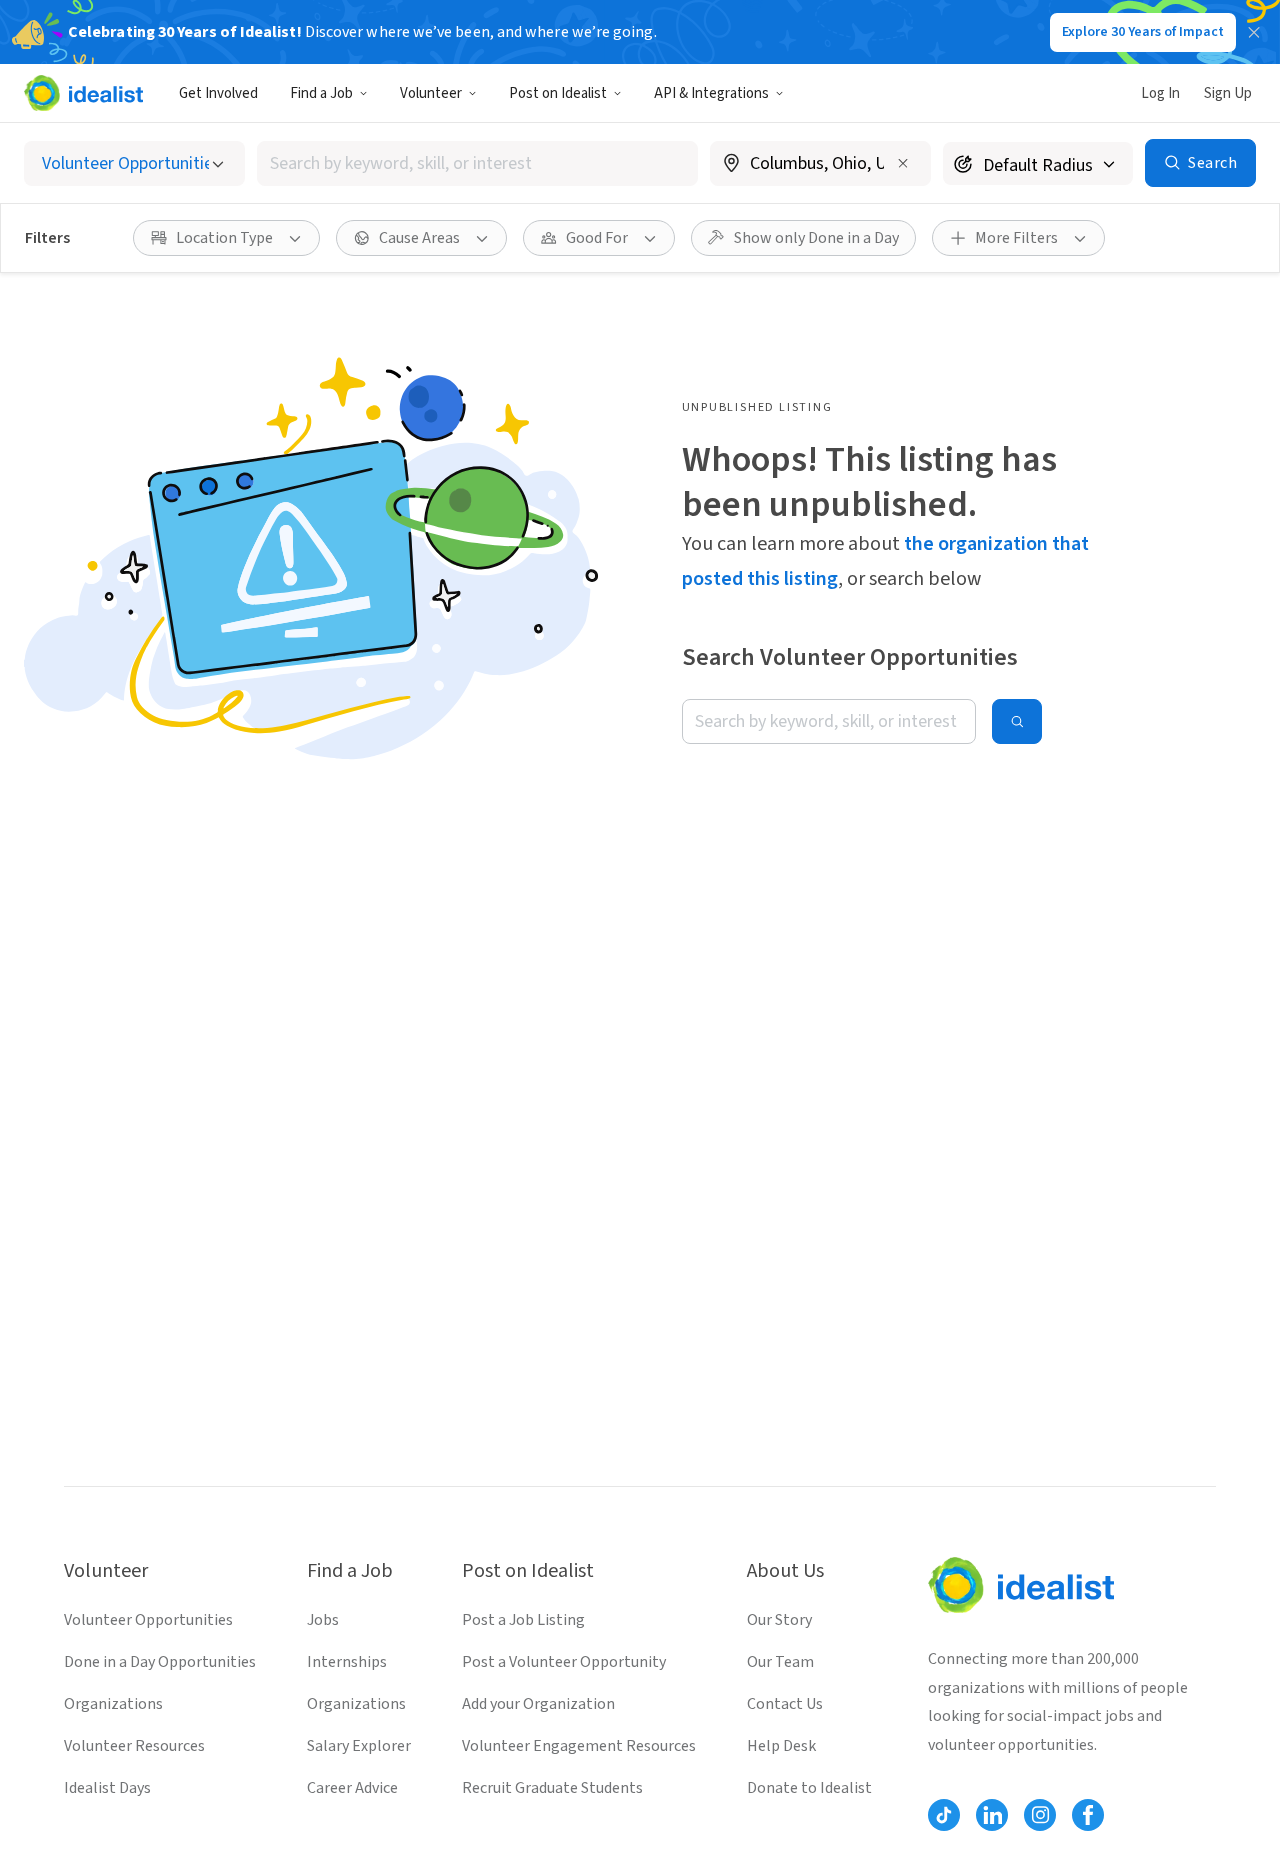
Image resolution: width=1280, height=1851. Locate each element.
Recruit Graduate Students (552, 1788)
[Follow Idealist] (944, 1815)
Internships (347, 1662)
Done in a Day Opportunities (160, 1662)
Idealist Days (107, 1788)
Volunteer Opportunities (148, 1620)
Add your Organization (538, 1704)
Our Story (779, 1620)
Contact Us (785, 1704)
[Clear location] (903, 163)
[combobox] (478, 163)
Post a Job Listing (523, 1620)
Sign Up (1228, 93)
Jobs (323, 1620)
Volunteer (431, 93)
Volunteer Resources (134, 1746)
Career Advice (352, 1788)
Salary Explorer (359, 1746)
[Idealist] (83, 93)
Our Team (780, 1662)
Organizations (113, 1704)
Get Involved (218, 93)
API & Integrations (711, 93)
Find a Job (321, 93)
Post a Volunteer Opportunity (564, 1662)
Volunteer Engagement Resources (579, 1746)
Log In (1160, 93)
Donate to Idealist (809, 1788)
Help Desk (781, 1746)
